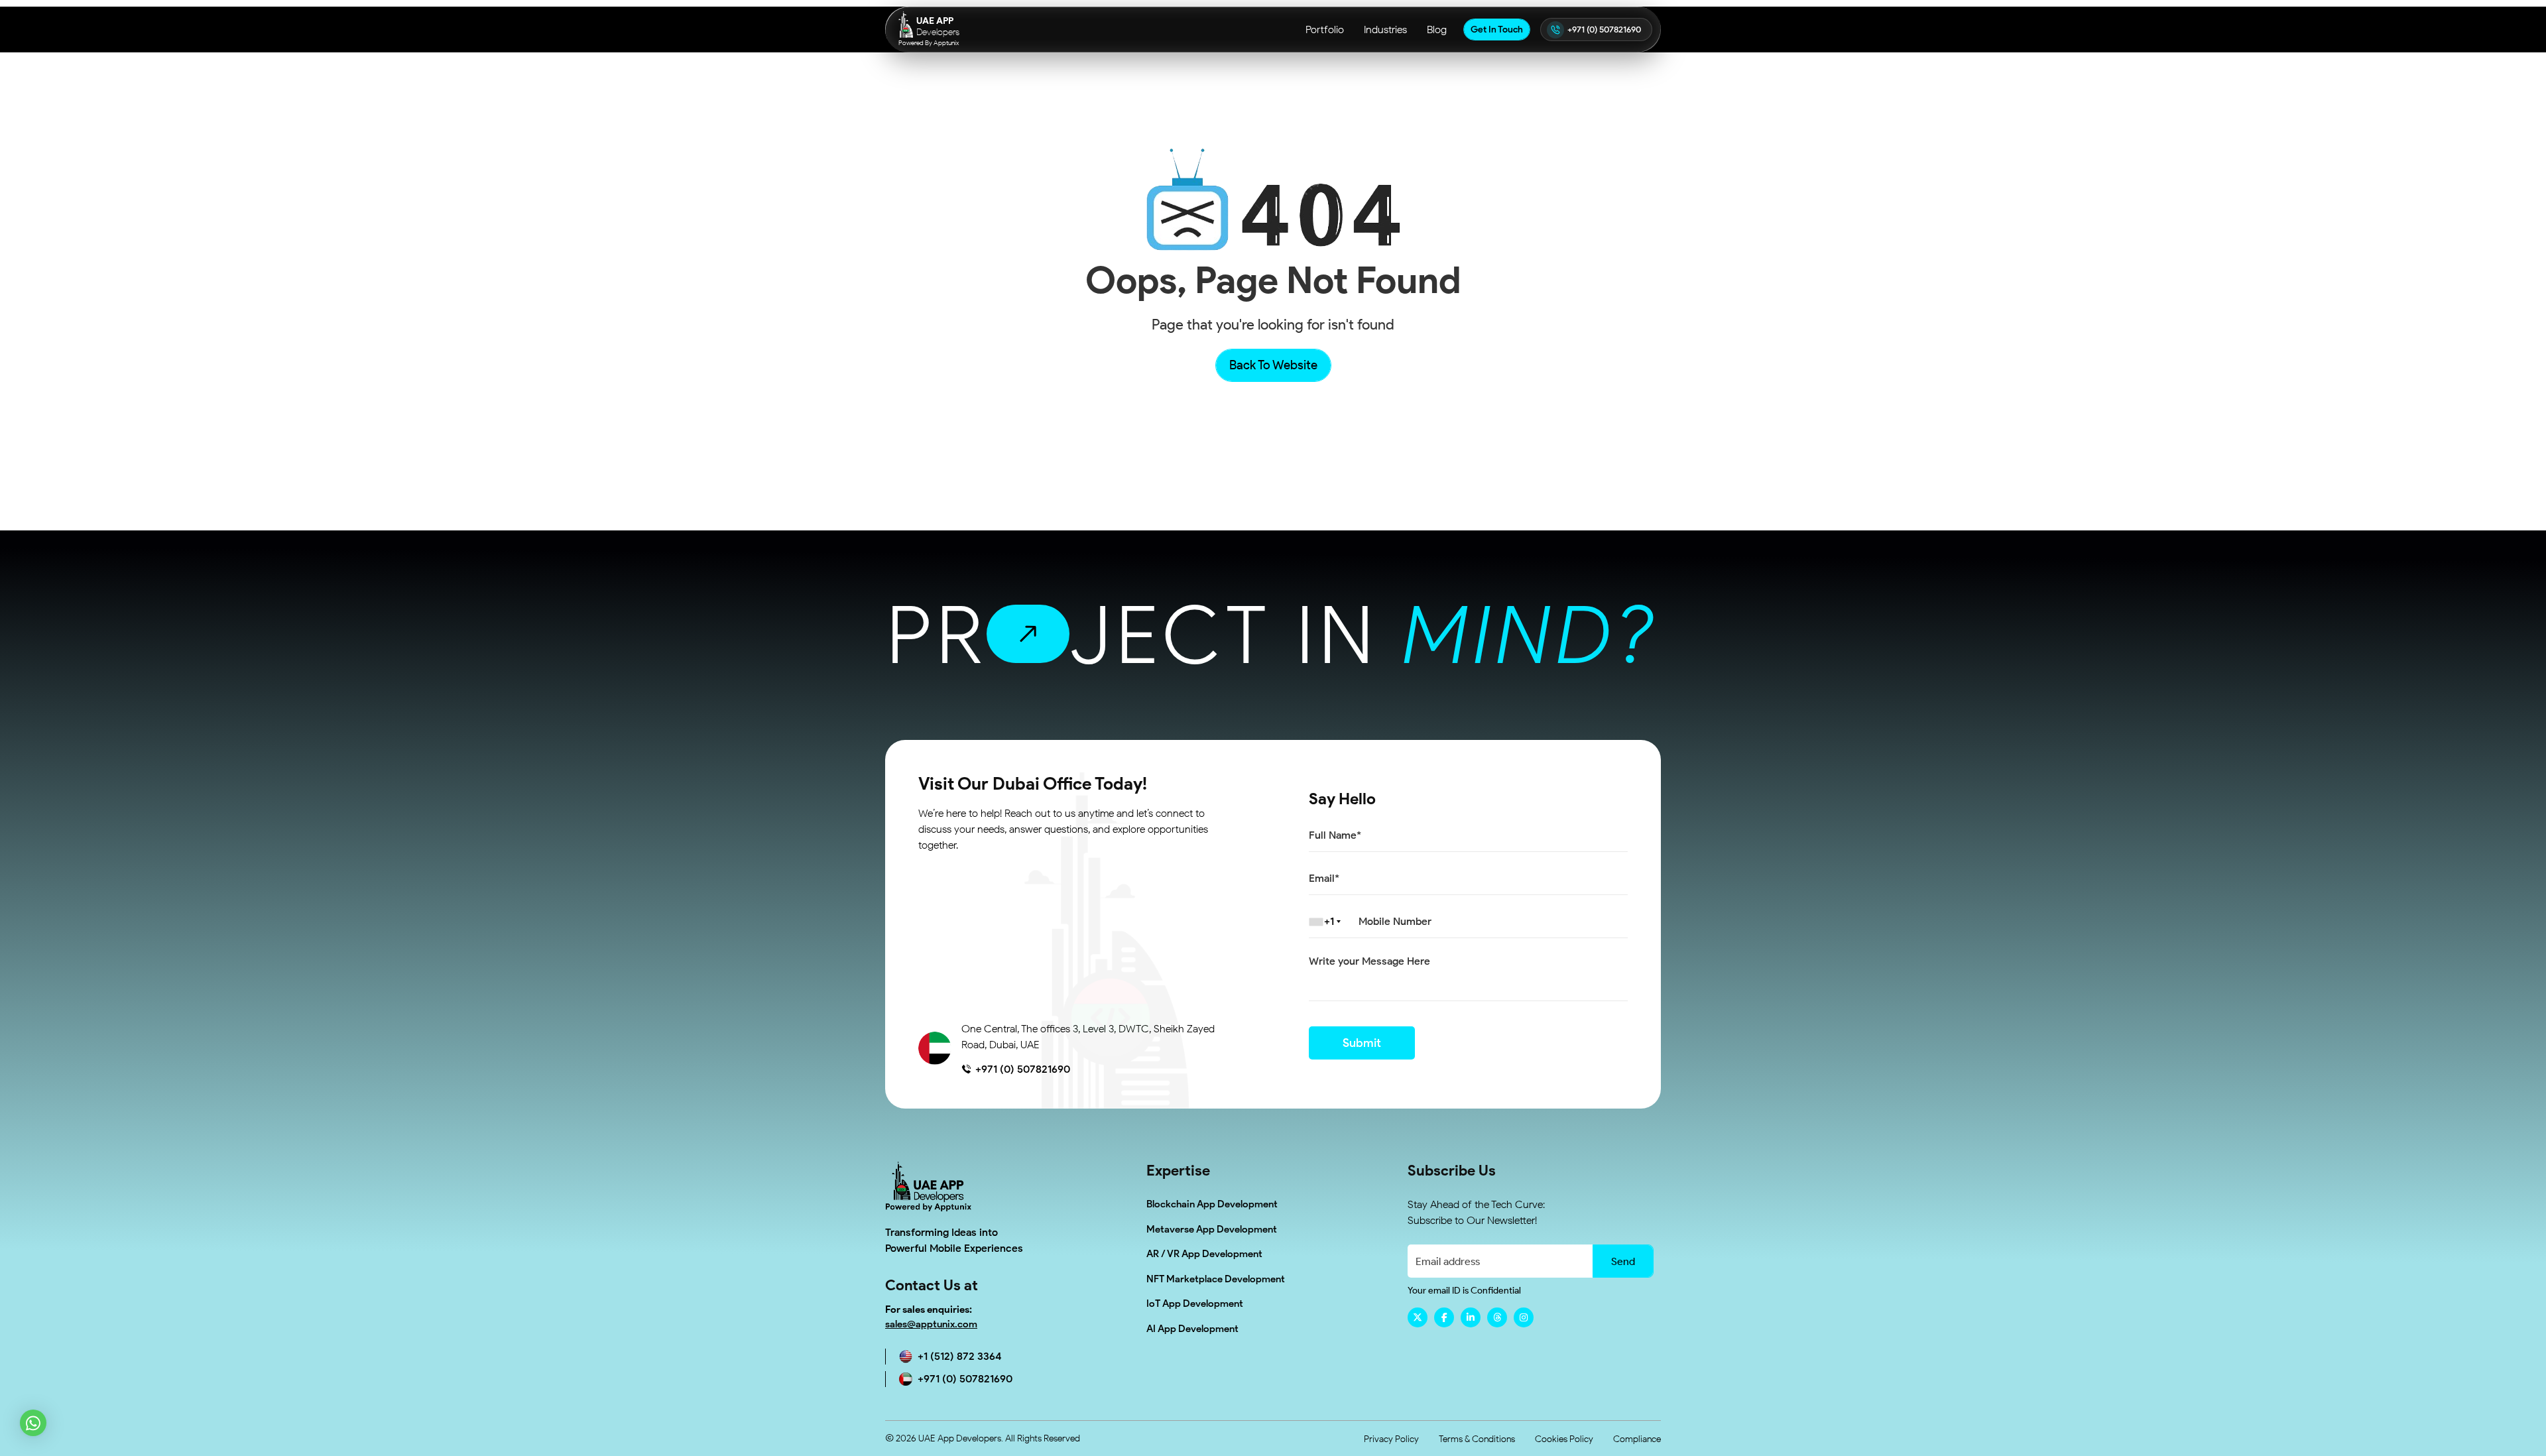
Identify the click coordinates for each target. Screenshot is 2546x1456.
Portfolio (1325, 30)
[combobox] (1327, 922)
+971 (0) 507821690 (1604, 30)
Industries (1385, 30)
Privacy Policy (1391, 1439)
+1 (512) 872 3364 (960, 1356)
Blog (1437, 30)
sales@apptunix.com (931, 1324)
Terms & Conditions (1477, 1439)
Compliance (1637, 1439)
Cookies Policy (1564, 1439)
